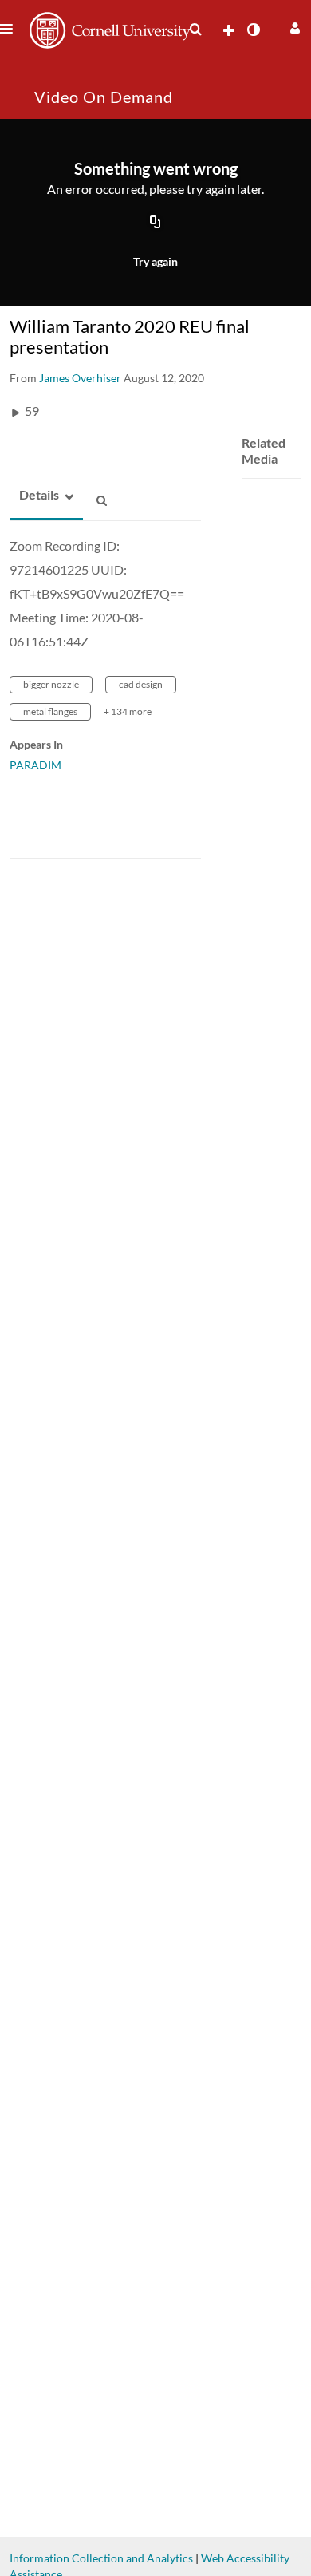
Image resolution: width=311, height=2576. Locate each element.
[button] (293, 26)
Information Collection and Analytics (101, 2558)
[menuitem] (195, 30)
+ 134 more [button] (128, 711)
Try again (155, 261)
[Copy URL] (155, 223)
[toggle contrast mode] (253, 30)
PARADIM (35, 765)
